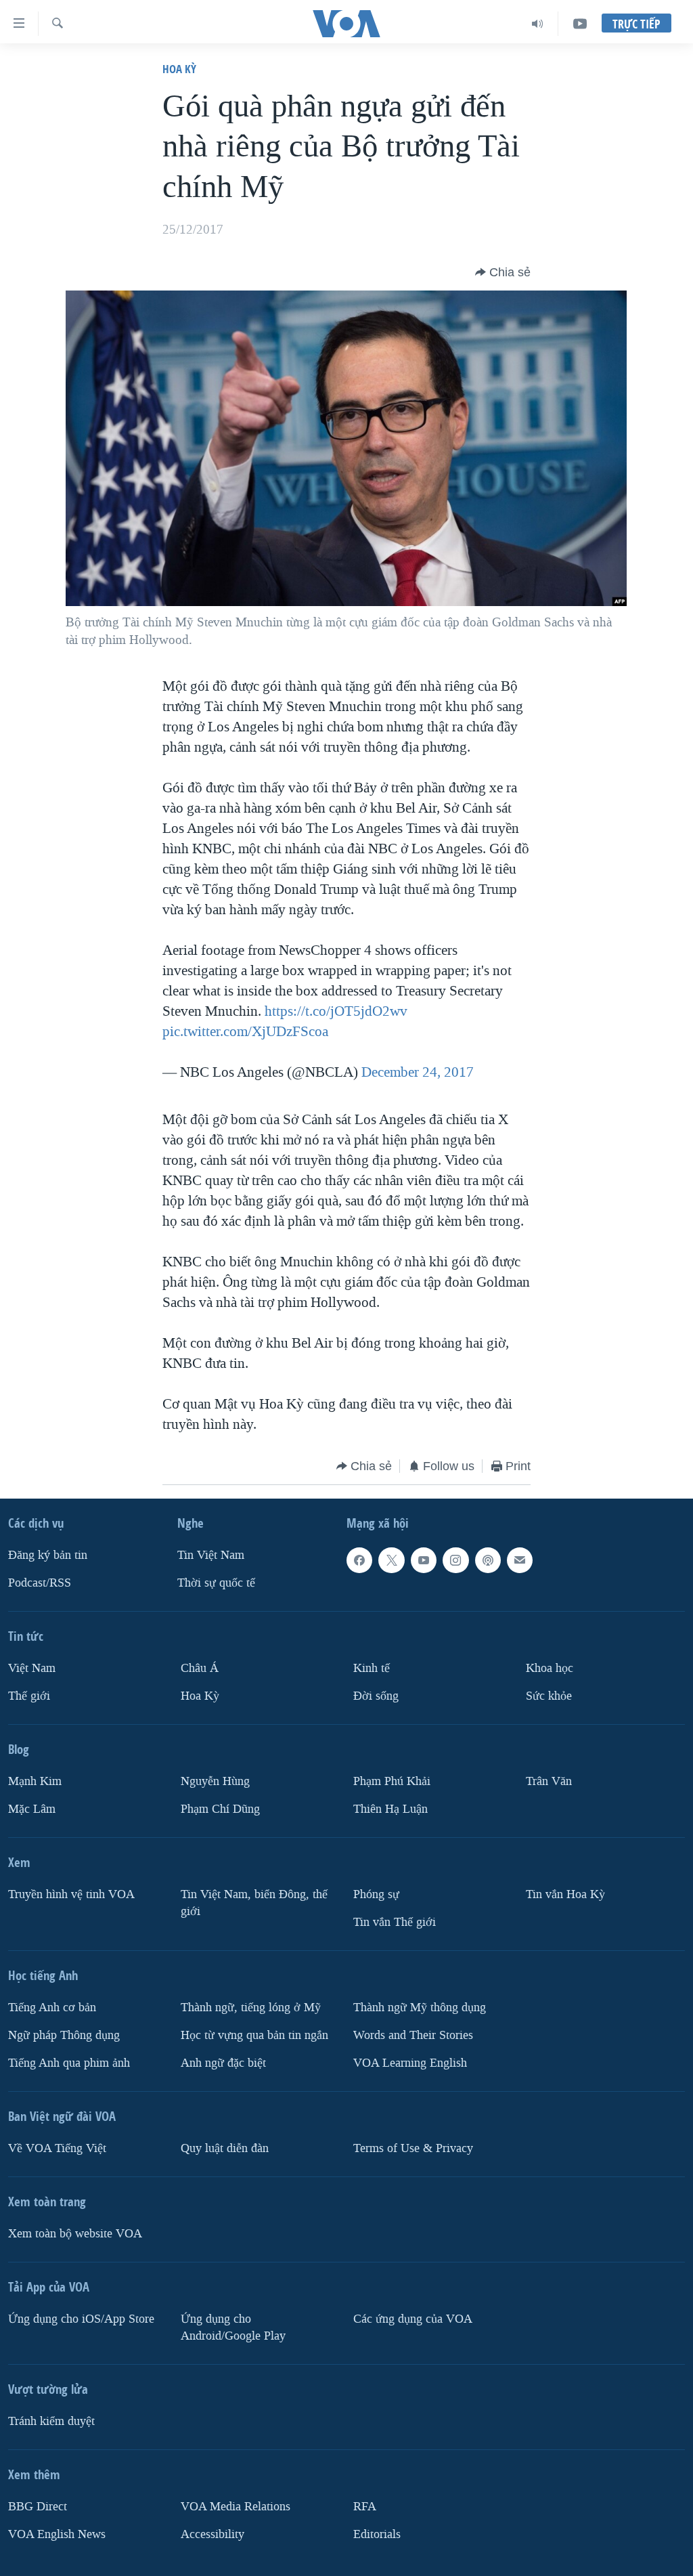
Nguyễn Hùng (215, 1781)
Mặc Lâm (32, 1809)
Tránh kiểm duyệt (51, 2421)
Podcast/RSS (40, 1583)
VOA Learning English (410, 2063)
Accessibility (213, 2534)
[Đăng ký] (520, 1560)
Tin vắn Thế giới (395, 1922)
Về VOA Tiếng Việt (57, 2148)
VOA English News (57, 2534)
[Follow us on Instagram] (455, 1560)
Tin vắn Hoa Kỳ (565, 1894)
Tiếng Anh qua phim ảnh (69, 2063)
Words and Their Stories (413, 2035)
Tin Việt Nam (211, 1555)
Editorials (377, 2534)
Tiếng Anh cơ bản (52, 2008)
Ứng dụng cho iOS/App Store (81, 2319)
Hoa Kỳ (179, 69)
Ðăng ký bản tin (48, 1555)
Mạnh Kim (35, 1781)
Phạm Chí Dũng (220, 1809)
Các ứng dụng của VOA (413, 2319)
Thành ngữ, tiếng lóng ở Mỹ (251, 2008)
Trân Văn (549, 1781)
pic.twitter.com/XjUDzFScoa (245, 1031)
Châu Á (200, 1668)
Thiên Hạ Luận (390, 1809)
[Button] (503, 272)
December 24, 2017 (418, 1072)
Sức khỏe (549, 1696)
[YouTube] (580, 24)
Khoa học (550, 1668)
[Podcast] (488, 1560)
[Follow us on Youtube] (424, 1560)
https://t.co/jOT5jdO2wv (336, 1011)
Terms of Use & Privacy (413, 2148)
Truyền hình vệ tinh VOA (71, 1894)
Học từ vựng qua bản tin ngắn (254, 2035)
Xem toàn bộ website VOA (75, 2234)
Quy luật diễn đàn (225, 2148)
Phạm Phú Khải (392, 1781)
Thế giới (29, 1696)
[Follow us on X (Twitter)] (391, 1560)
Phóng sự (376, 1894)
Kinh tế (372, 1668)
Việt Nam (32, 1668)
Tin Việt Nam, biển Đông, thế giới (254, 1903)
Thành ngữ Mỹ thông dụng (420, 2008)
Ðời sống (376, 1696)
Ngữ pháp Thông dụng (64, 2035)
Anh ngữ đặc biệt (223, 2063)
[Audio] (538, 24)
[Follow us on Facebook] (359, 1560)
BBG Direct (38, 2507)
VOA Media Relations (236, 2507)
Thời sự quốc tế (216, 1583)
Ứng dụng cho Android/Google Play (233, 2327)
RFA (365, 2507)
